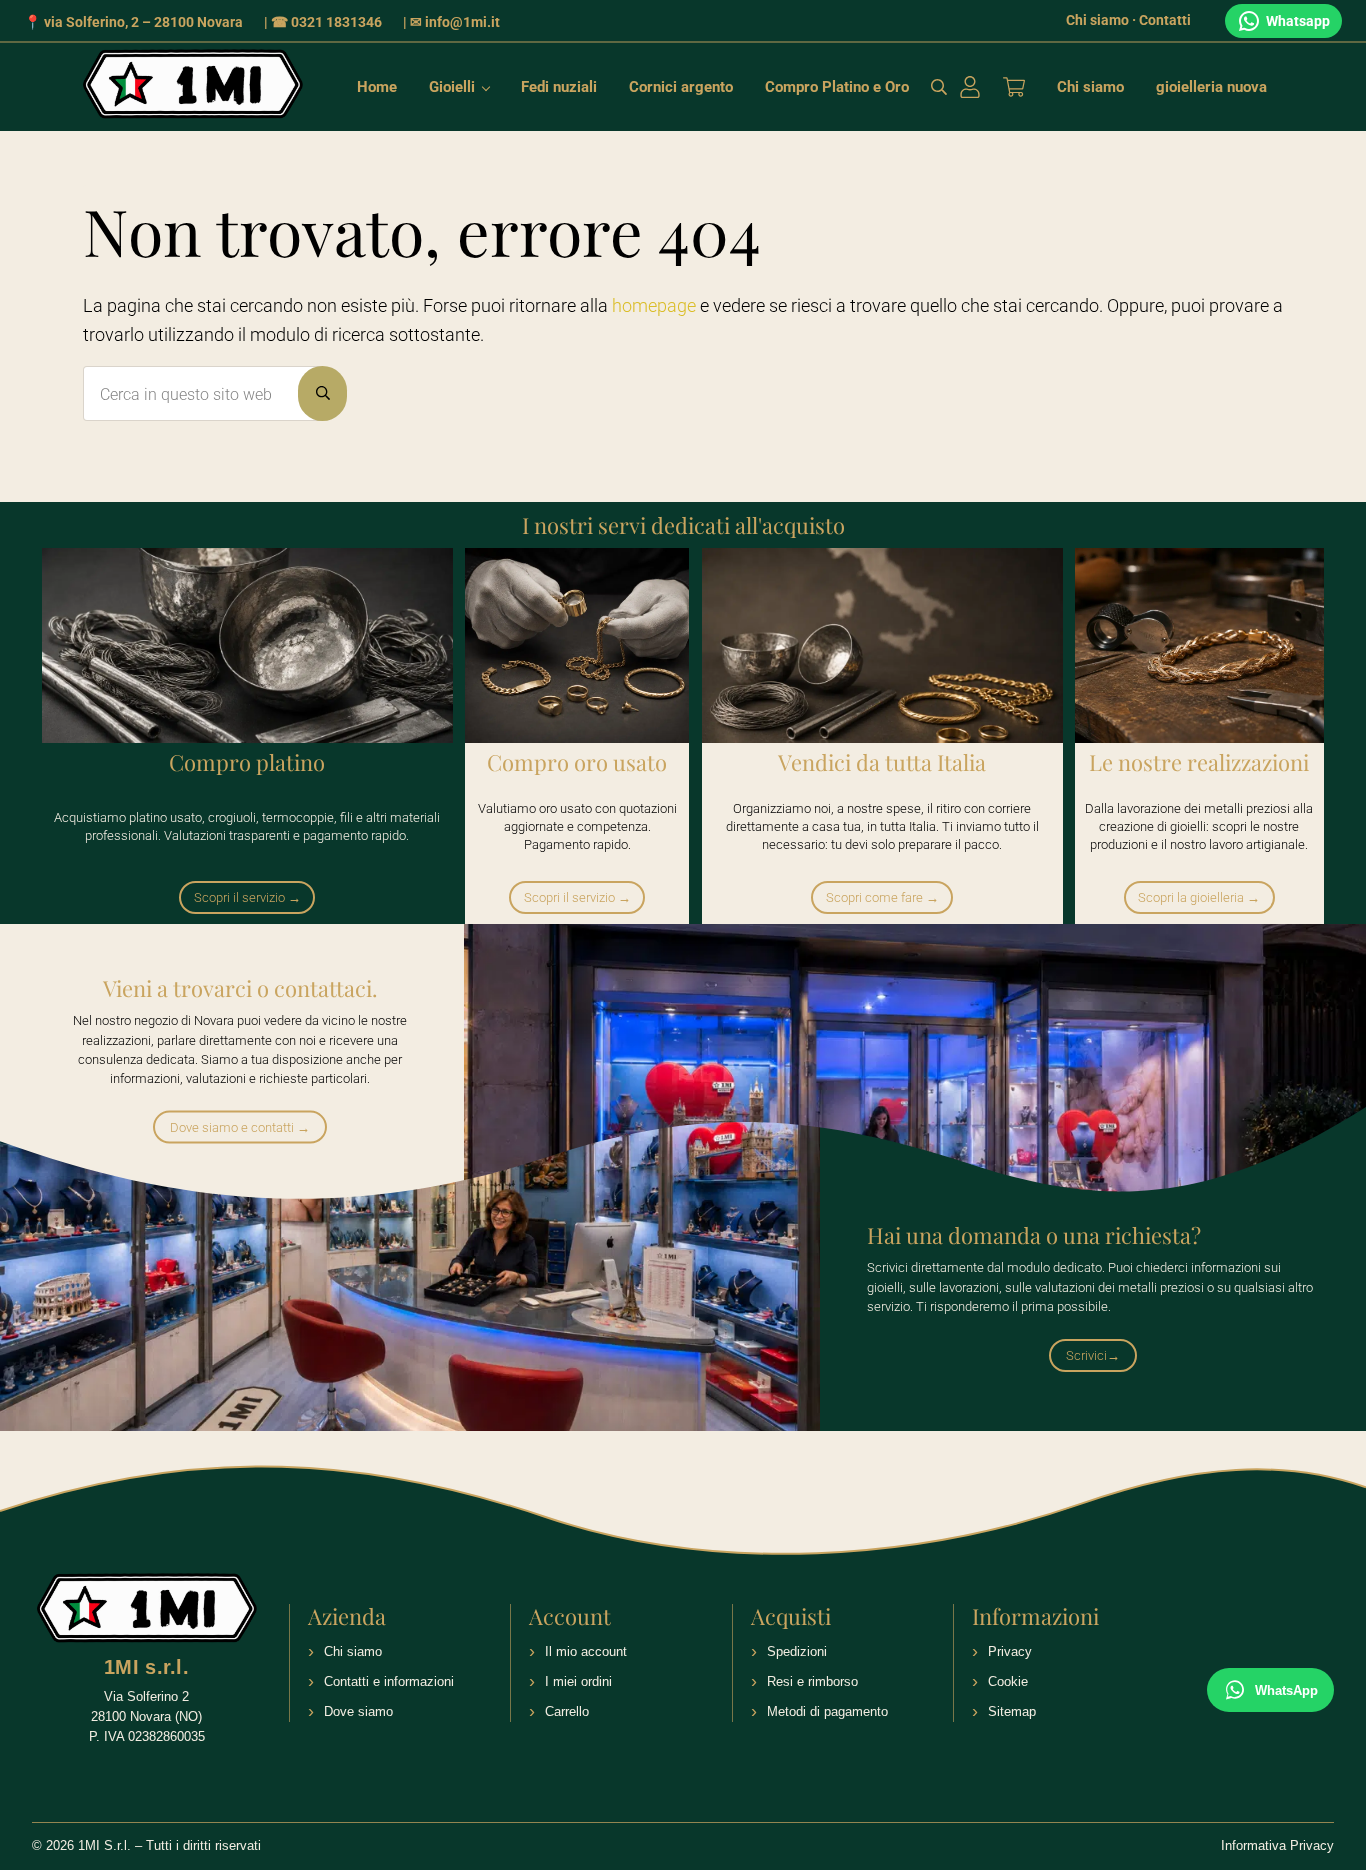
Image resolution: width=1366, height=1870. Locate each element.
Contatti (1165, 20)
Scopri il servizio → (247, 897)
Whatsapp (1298, 21)
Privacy (1010, 1651)
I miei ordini (578, 1681)
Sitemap (1012, 1711)
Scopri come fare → (882, 897)
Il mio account (586, 1651)
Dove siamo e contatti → (240, 1127)
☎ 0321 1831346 (326, 22)
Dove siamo (358, 1711)
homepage (654, 305)
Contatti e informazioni (389, 1681)
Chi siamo (1097, 20)
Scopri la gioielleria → (1199, 897)
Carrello (567, 1711)
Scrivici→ (1093, 1355)
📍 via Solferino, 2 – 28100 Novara (133, 22)
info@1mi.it (462, 22)
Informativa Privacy (1277, 1845)
